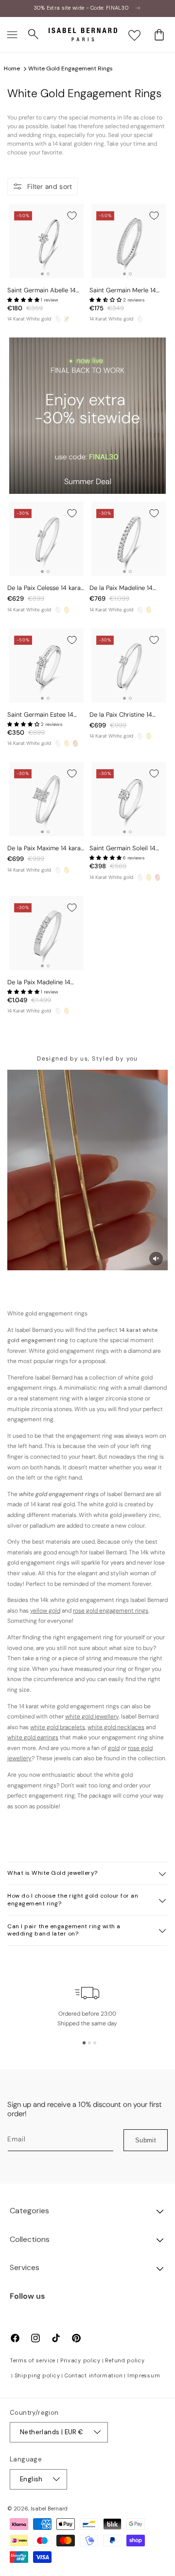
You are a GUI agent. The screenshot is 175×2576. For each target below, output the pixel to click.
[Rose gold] (75, 743)
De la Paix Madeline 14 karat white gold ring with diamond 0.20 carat (44, 983)
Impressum (144, 2375)
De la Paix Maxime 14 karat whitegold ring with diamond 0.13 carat (45, 849)
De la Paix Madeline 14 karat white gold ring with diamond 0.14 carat (126, 588)
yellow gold (45, 1611)
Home (12, 68)
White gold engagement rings (70, 68)
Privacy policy (80, 2360)
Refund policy (125, 2360)
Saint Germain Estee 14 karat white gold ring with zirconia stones (44, 715)
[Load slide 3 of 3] (95, 2043)
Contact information (94, 2375)
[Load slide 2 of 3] (89, 2043)
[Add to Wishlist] (72, 216)
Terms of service (33, 2360)
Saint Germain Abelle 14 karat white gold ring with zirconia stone (44, 291)
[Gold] (67, 610)
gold (114, 1748)
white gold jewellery (92, 1717)
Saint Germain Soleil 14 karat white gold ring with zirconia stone (126, 849)
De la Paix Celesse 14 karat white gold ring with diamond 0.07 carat (45, 588)
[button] (12, 34)
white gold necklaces (116, 1727)
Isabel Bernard (49, 2509)
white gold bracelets (58, 1727)
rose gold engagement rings (111, 1611)
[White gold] (58, 319)
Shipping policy (37, 2375)
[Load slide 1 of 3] (84, 2043)
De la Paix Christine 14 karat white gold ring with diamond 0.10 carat (126, 715)
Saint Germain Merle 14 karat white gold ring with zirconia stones (126, 291)
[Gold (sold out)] (67, 319)
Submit (146, 2140)
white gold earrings (33, 1737)
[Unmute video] (156, 1259)
